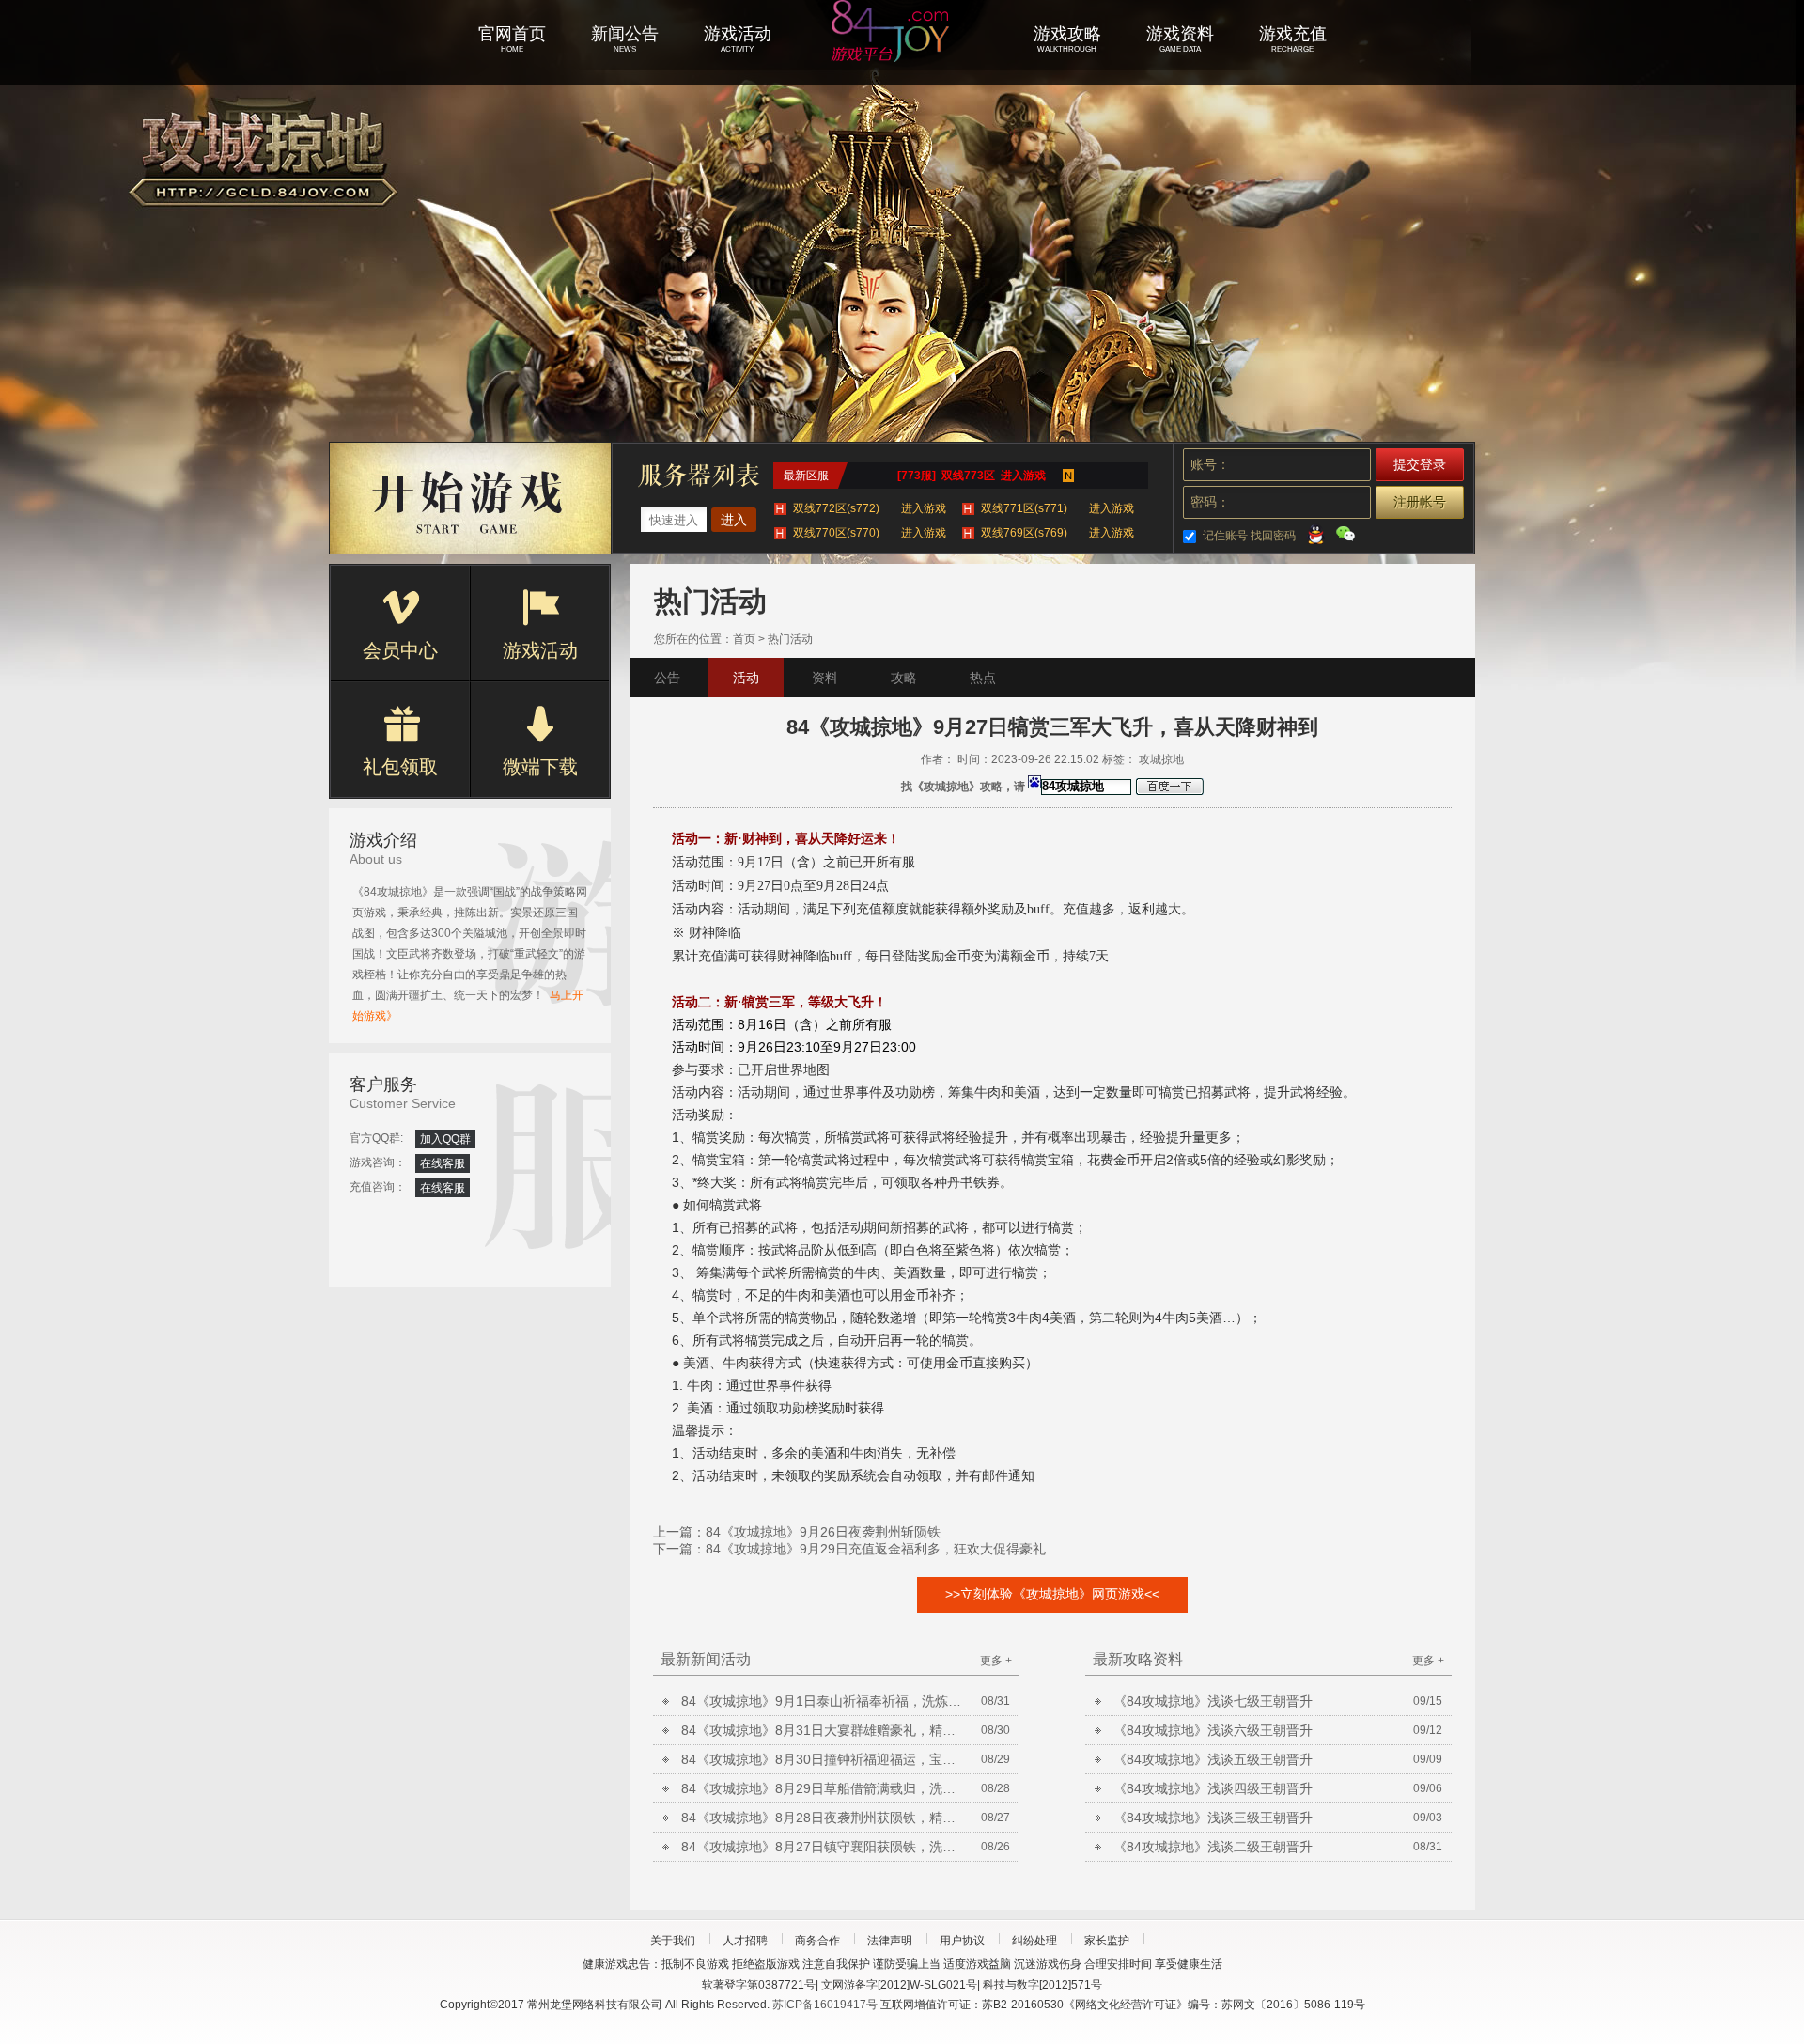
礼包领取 (400, 767)
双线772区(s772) (870, 508)
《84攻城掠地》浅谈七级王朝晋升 (1213, 1701)
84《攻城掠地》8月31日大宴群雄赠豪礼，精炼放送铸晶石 (822, 1730)
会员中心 (400, 650)
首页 (744, 639)
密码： (1210, 502)
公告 (667, 678)
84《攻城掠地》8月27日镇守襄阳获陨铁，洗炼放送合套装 (822, 1847)
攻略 (904, 678)
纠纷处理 (1034, 1941)
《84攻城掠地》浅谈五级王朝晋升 (1213, 1759)
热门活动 (790, 639)
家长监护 (1107, 1941)
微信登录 (1345, 534)
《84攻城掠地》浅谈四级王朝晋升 (1213, 1788)
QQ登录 (1315, 534)
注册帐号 (1420, 502)
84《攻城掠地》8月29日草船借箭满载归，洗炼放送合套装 (822, 1788)
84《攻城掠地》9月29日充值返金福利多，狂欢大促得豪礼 (876, 1549)
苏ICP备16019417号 (825, 2005)
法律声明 (890, 1941)
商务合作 (817, 1941)
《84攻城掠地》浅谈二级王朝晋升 (1213, 1847)
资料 (825, 678)
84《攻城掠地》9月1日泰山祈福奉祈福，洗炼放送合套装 (822, 1701)
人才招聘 (745, 1941)
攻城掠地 (902, 56)
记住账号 (1225, 536)
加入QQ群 (445, 1139)
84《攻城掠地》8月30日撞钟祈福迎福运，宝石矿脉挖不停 (822, 1759)
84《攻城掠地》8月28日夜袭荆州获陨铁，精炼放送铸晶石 (822, 1818)
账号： (1210, 464)
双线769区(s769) (1058, 533)
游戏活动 (540, 650)
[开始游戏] (471, 498)
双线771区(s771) (1058, 508)
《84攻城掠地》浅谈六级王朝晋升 (1213, 1730)
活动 (746, 678)
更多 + (996, 1661)
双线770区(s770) (870, 533)
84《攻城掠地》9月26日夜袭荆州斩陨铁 (823, 1532)
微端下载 (540, 767)
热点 (983, 678)
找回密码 (1273, 536)
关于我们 (673, 1941)
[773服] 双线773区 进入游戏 (972, 476)
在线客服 (443, 1163)
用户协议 (962, 1941)
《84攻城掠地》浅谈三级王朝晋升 (1213, 1818)
